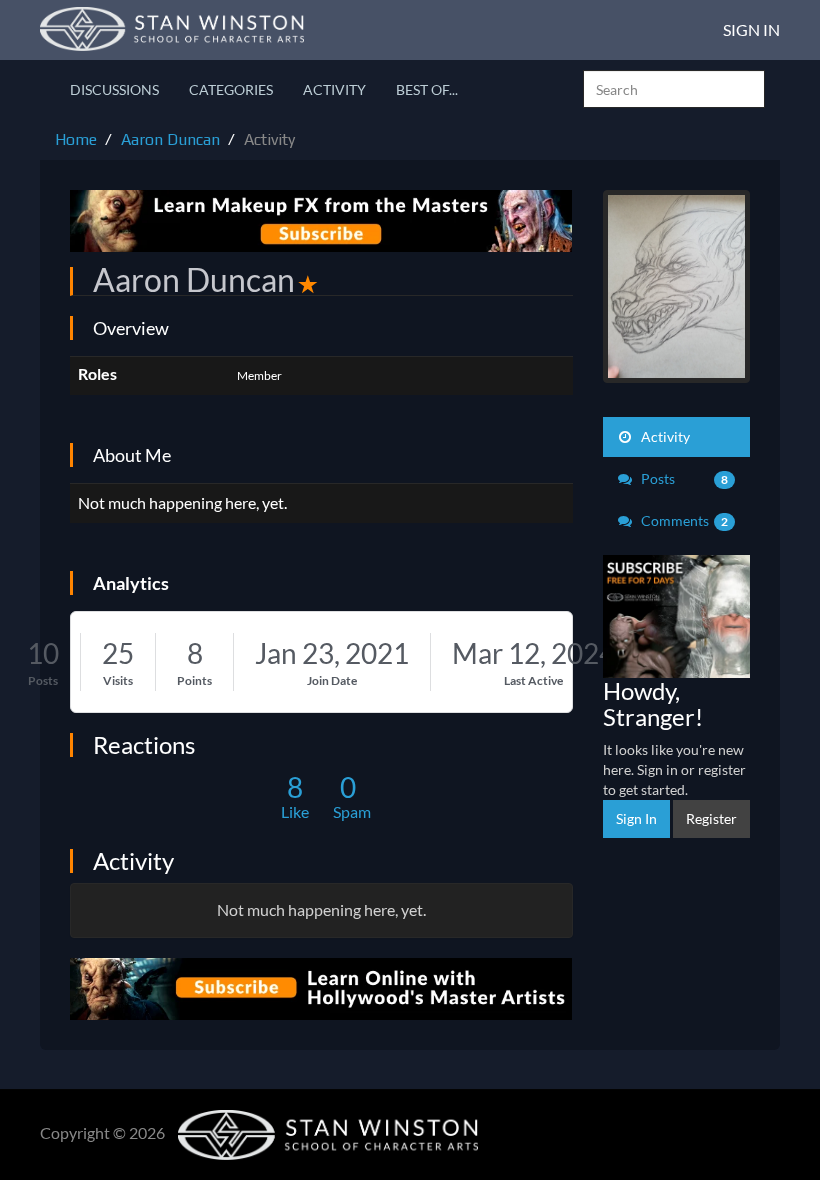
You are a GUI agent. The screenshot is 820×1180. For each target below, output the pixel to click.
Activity (334, 89)
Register (711, 818)
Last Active (533, 680)
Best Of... (427, 89)
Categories (231, 89)
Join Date (332, 680)
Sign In (751, 29)
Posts (43, 680)
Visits (118, 680)
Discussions (114, 89)
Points (194, 680)
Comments (683, 520)
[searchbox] (674, 89)
